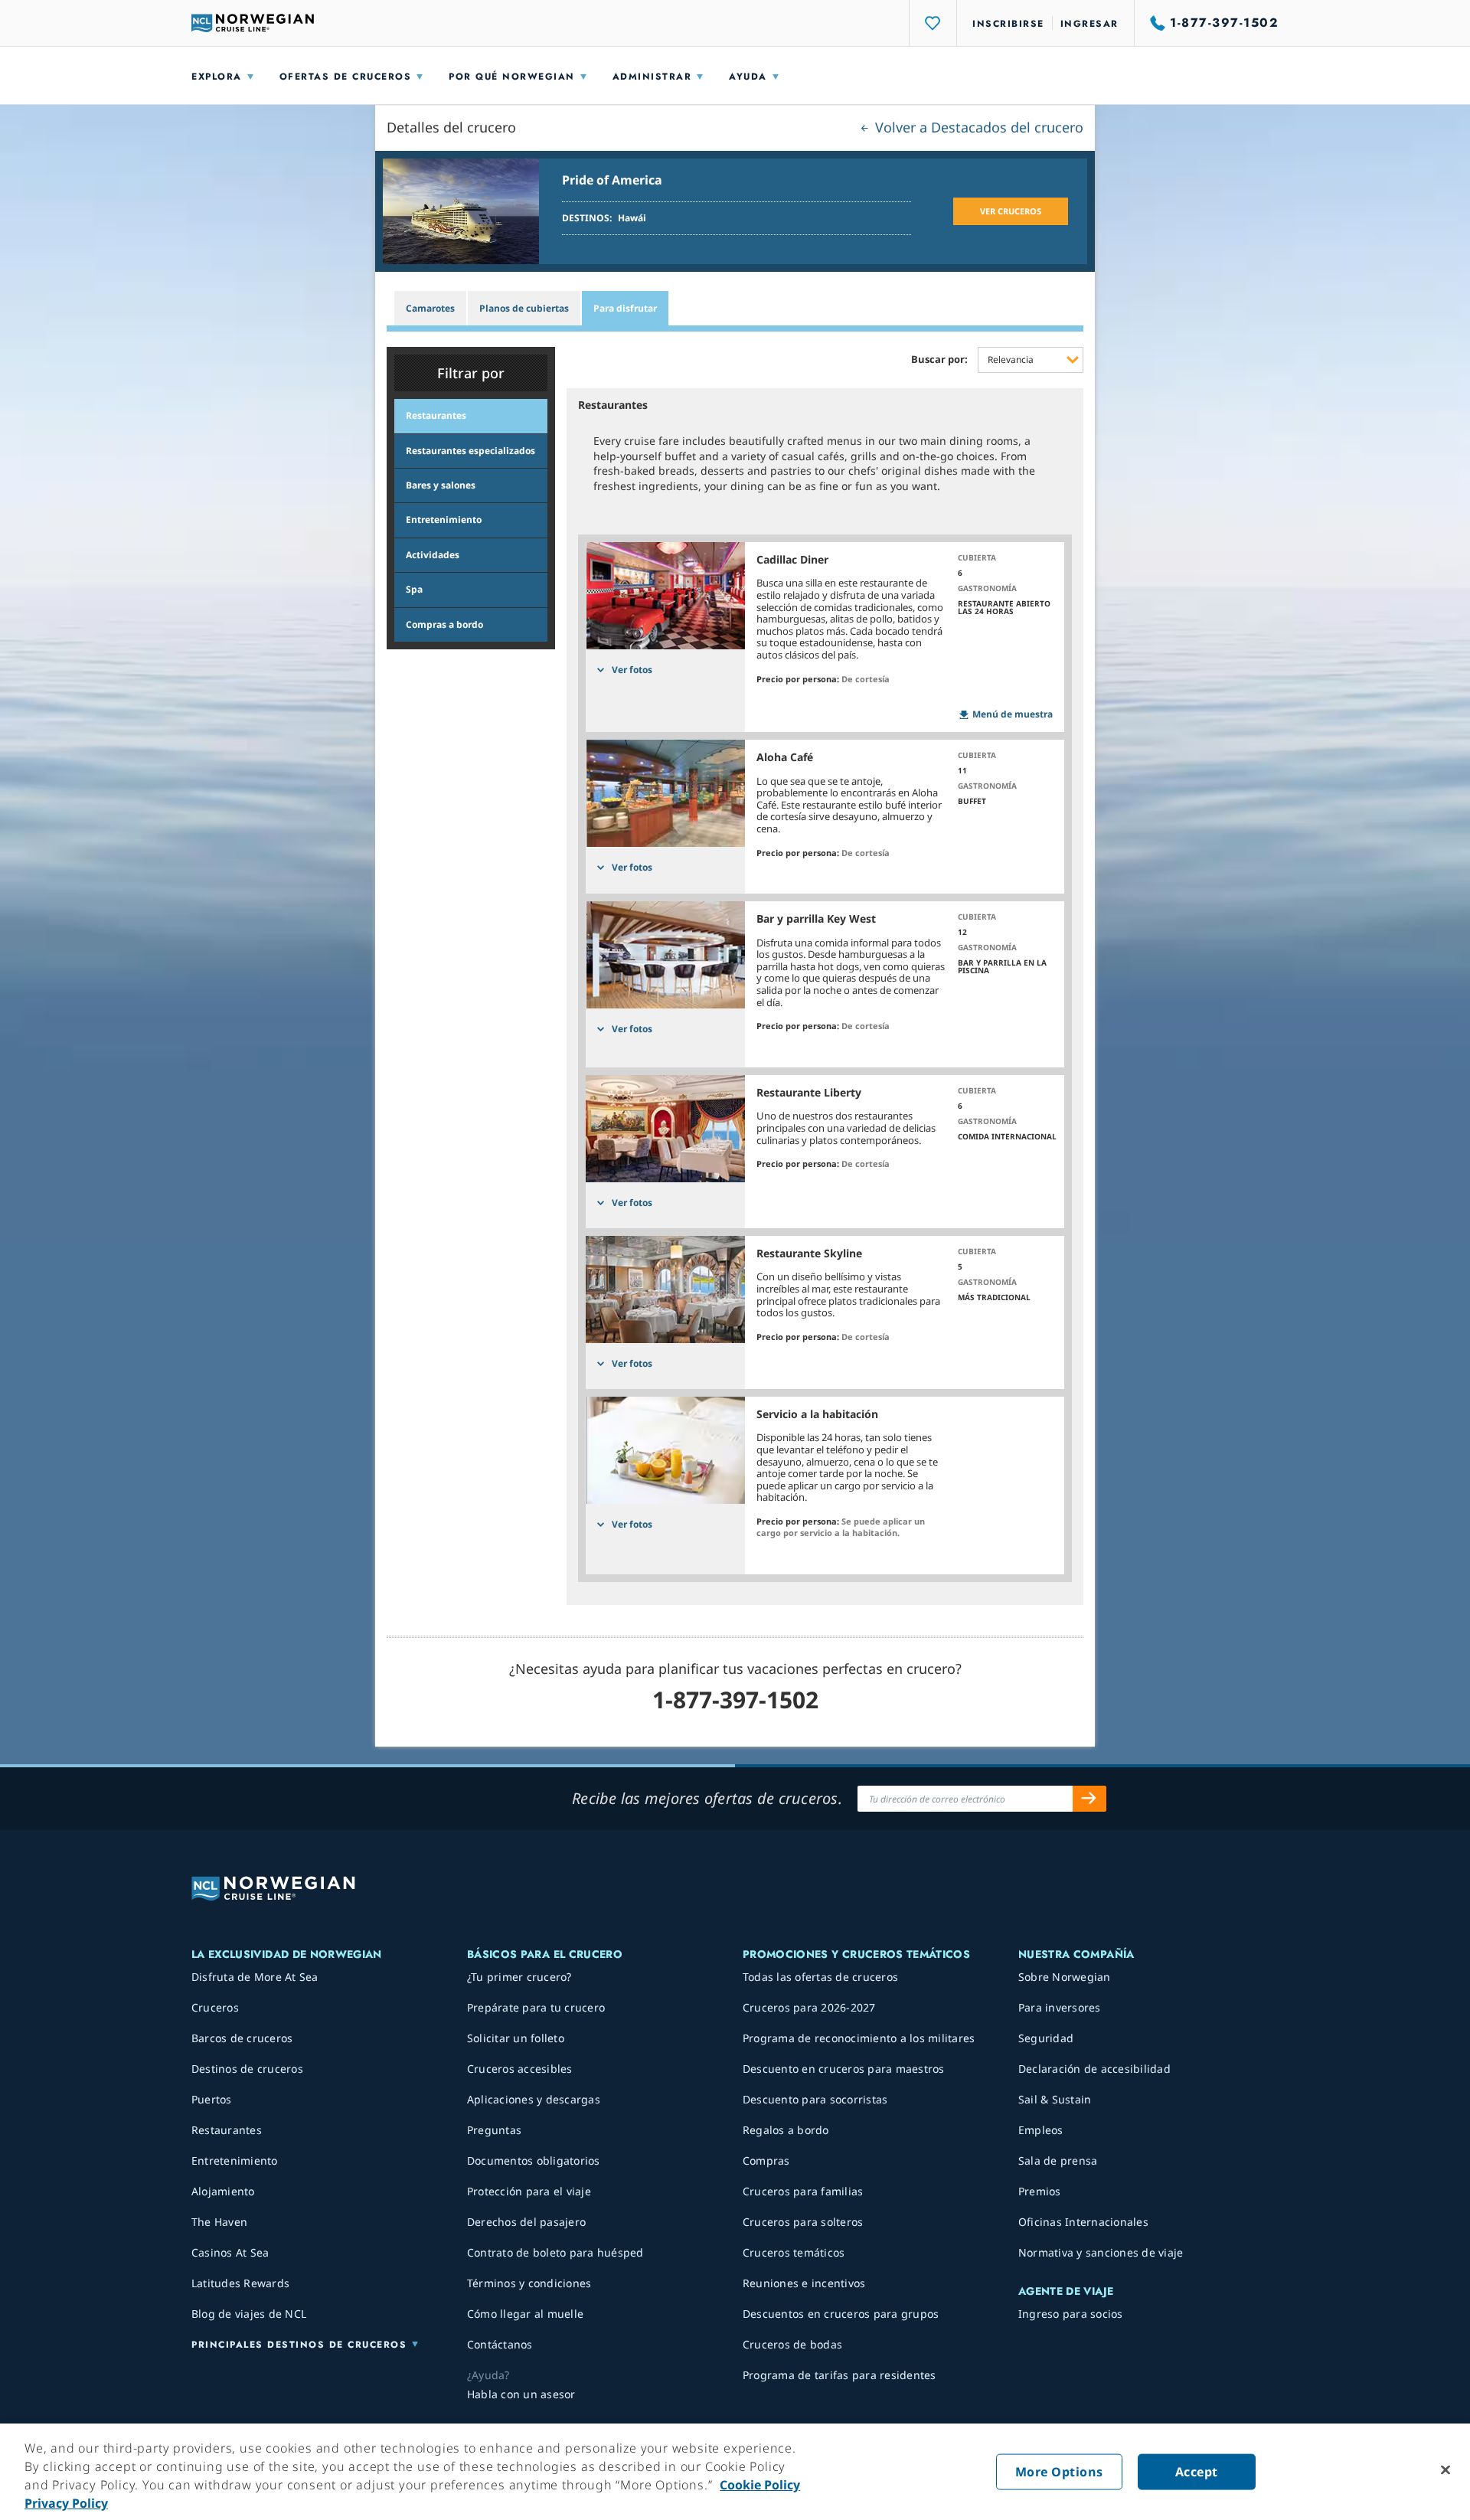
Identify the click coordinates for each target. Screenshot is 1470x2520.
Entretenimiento (235, 2160)
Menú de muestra (1013, 714)
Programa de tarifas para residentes (840, 2375)
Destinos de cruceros (247, 2069)
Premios (1040, 2191)
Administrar (652, 77)
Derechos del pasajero (526, 2222)
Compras (766, 2160)
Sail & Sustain (1055, 2099)
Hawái (632, 218)
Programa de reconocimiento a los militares (859, 2038)
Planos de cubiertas (524, 308)
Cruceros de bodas (792, 2344)
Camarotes (430, 308)
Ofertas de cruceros (346, 77)
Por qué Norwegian (512, 77)
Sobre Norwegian (1065, 1977)
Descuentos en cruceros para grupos (841, 2314)
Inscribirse (1008, 24)
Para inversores (1060, 2007)
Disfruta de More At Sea (255, 1977)
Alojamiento (223, 2191)
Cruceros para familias (803, 2191)
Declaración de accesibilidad (1094, 2069)
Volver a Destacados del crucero (977, 127)
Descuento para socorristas (815, 2099)
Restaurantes (227, 2130)
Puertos (212, 2099)
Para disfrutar (625, 308)
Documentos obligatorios (534, 2160)
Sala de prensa (1058, 2160)
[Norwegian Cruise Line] (253, 23)
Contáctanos (500, 2344)
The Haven (219, 2222)
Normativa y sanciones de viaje (1101, 2252)
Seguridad (1046, 2038)
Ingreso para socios (1071, 2314)
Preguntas (494, 2130)
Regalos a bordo (786, 2130)
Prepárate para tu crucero (536, 2007)
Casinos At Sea (230, 2252)
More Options (1059, 2472)
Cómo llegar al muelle (525, 2314)
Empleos (1041, 2130)
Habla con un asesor (521, 2394)
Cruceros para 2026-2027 (809, 2007)
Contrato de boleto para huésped (555, 2252)
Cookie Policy (760, 2485)
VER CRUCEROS (1011, 211)
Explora (217, 77)
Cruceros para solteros (803, 2222)
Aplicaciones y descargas (534, 2099)
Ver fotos (632, 670)
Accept (1197, 2472)
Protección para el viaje (529, 2191)
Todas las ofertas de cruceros (820, 1977)
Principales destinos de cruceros (299, 2345)
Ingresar (1089, 24)
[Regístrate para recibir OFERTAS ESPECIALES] (1089, 1799)
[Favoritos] (933, 23)
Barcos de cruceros (242, 2038)
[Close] (1445, 2470)
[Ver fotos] (665, 596)
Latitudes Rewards (240, 2283)
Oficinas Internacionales (1083, 2222)
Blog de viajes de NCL (249, 2314)
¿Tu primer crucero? (519, 1977)
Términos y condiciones (529, 2283)
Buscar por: (939, 360)
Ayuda (748, 77)
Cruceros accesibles (520, 2069)
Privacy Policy (66, 2503)
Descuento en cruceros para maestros (844, 2069)
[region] (735, 2472)
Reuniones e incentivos (804, 2283)
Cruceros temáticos (794, 2252)
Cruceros (215, 2007)
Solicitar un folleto (516, 2038)
